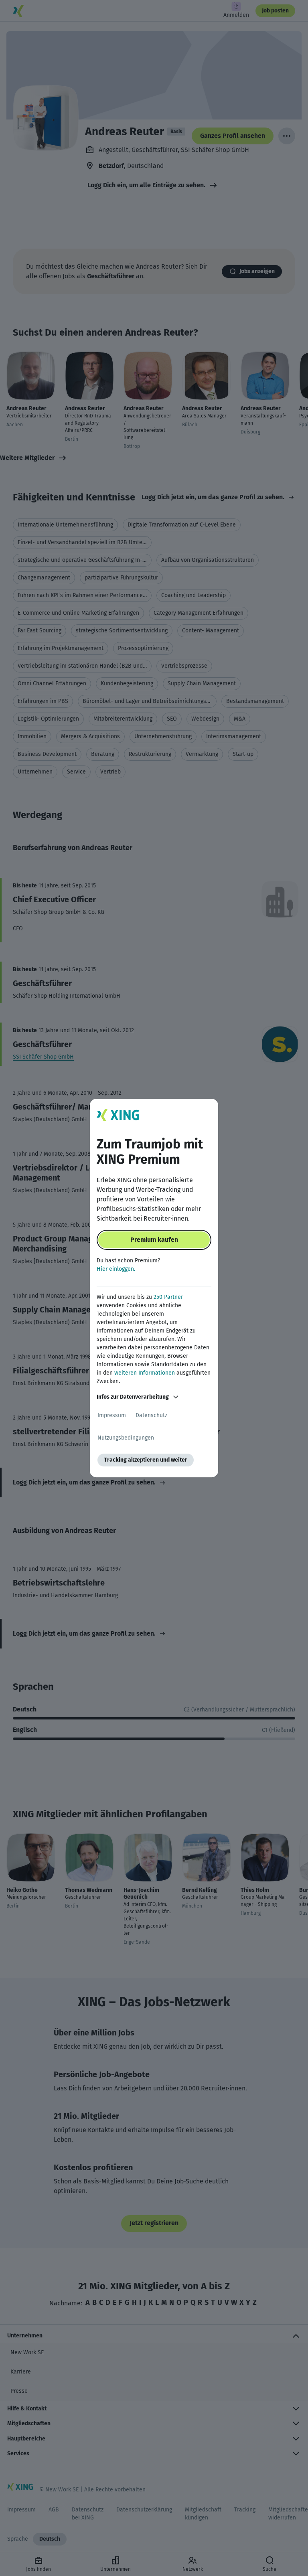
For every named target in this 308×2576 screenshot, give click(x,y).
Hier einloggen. (116, 1269)
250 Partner (168, 1297)
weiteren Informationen (145, 1373)
